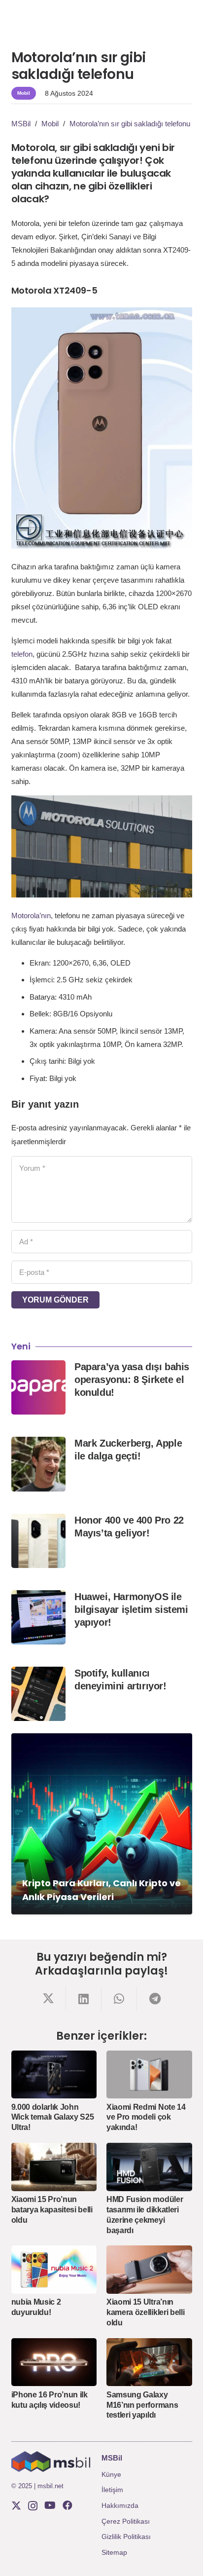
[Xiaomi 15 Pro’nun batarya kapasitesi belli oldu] (54, 2167)
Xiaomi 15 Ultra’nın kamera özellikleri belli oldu (145, 2312)
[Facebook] (68, 2505)
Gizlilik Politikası (126, 2537)
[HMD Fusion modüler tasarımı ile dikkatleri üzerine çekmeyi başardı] (149, 2167)
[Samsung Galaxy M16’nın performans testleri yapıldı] (149, 2362)
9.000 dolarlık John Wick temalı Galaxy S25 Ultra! (53, 2117)
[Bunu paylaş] (48, 1999)
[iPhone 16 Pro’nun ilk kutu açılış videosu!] (54, 2362)
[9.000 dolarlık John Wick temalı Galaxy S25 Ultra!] (54, 2075)
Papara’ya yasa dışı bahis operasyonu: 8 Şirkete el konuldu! (132, 1380)
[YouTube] (50, 2505)
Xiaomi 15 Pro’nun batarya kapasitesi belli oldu (52, 2210)
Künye (111, 2474)
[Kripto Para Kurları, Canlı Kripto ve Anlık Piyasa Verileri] (102, 1824)
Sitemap (114, 2552)
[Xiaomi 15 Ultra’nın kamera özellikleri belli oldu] (149, 2270)
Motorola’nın (31, 915)
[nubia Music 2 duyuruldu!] (54, 2270)
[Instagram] (33, 2506)
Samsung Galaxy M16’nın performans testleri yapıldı (142, 2405)
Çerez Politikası (126, 2521)
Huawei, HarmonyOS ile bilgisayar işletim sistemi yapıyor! (131, 1609)
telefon (22, 654)
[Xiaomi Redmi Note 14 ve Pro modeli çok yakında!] (149, 2075)
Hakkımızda (120, 2505)
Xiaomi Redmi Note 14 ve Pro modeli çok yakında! (146, 2117)
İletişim (112, 2490)
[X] (16, 2506)
